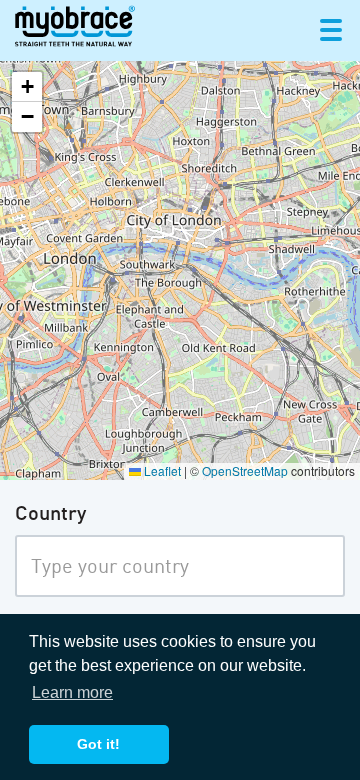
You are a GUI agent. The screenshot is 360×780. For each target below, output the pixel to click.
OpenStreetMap (245, 470)
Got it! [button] (98, 744)
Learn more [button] (72, 692)
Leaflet (161, 470)
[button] (27, 87)
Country (50, 515)
